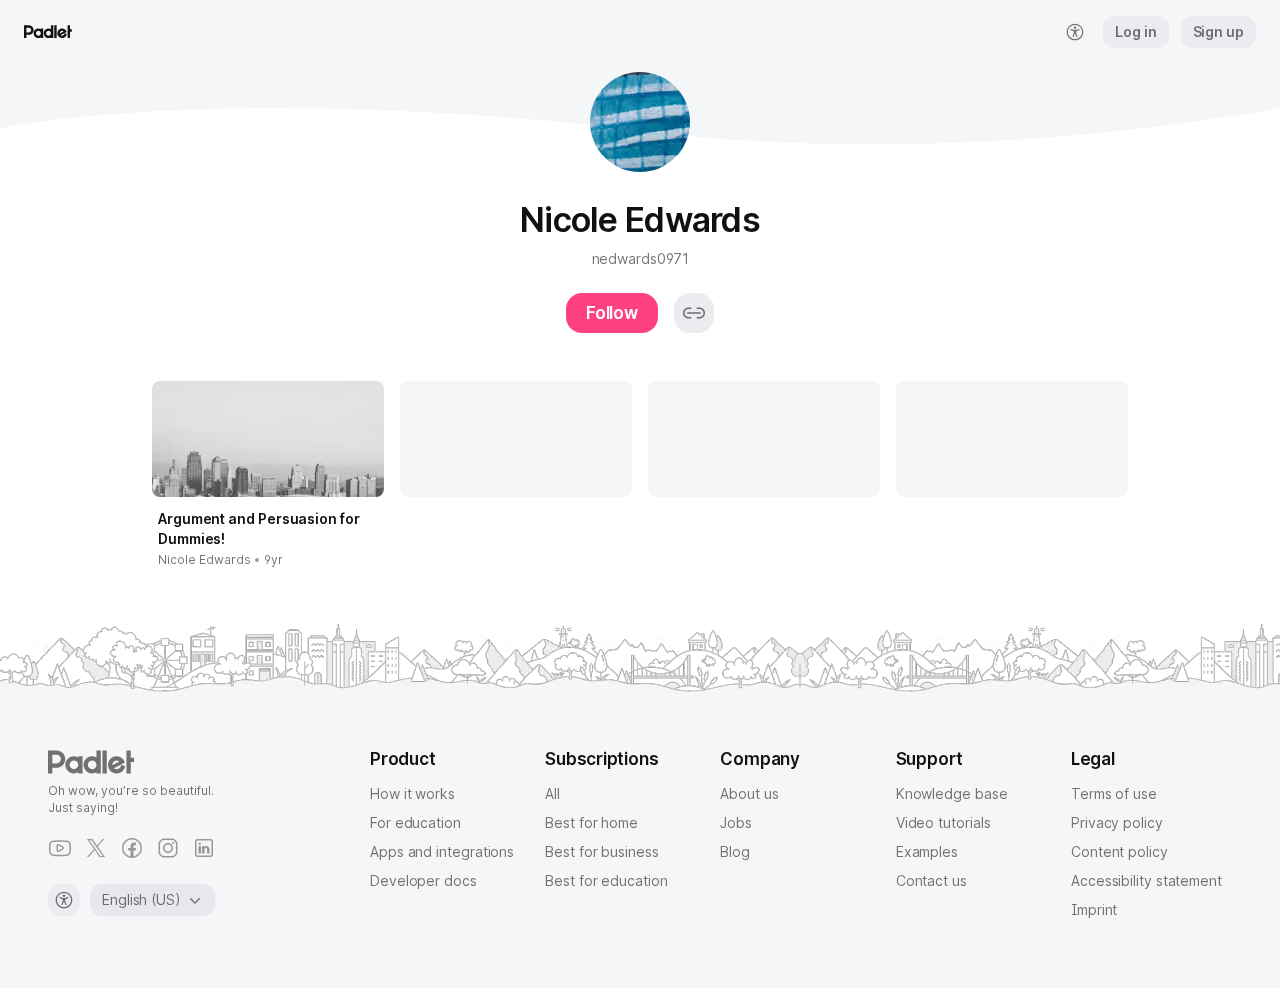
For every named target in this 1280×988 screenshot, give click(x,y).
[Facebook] (132, 848)
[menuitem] (1075, 32)
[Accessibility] (64, 900)
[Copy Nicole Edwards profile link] (694, 313)
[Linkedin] (204, 848)
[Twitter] (96, 848)
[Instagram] (168, 848)
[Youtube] (60, 848)
